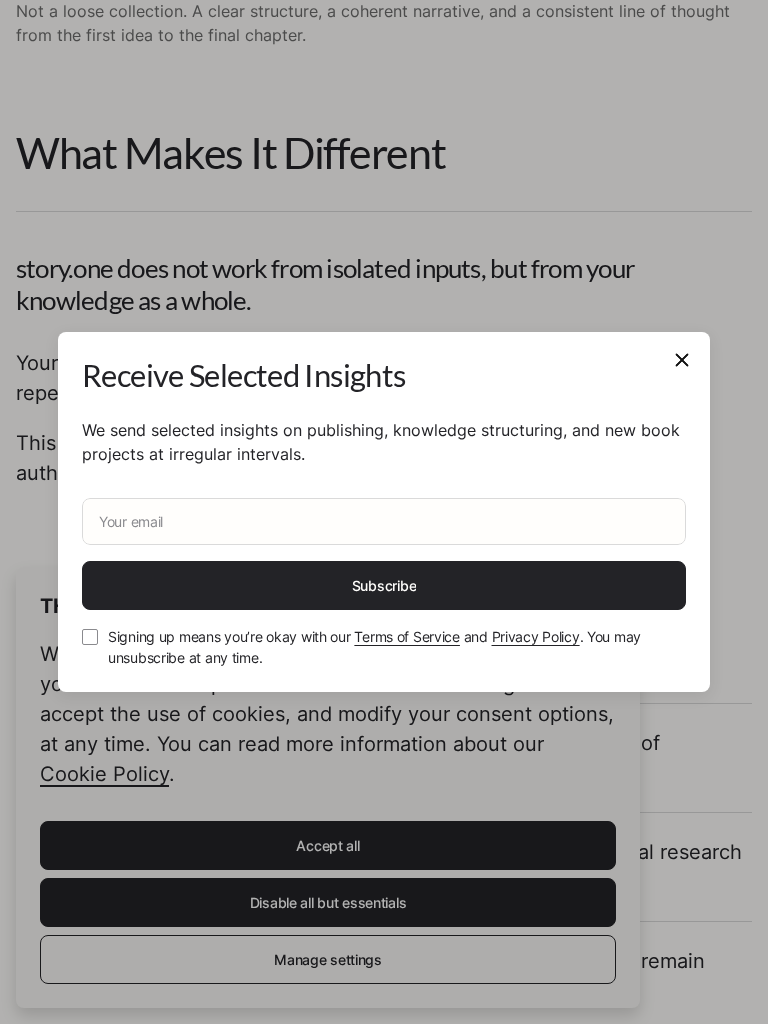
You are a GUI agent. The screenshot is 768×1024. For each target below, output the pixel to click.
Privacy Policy (536, 636)
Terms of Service (407, 636)
